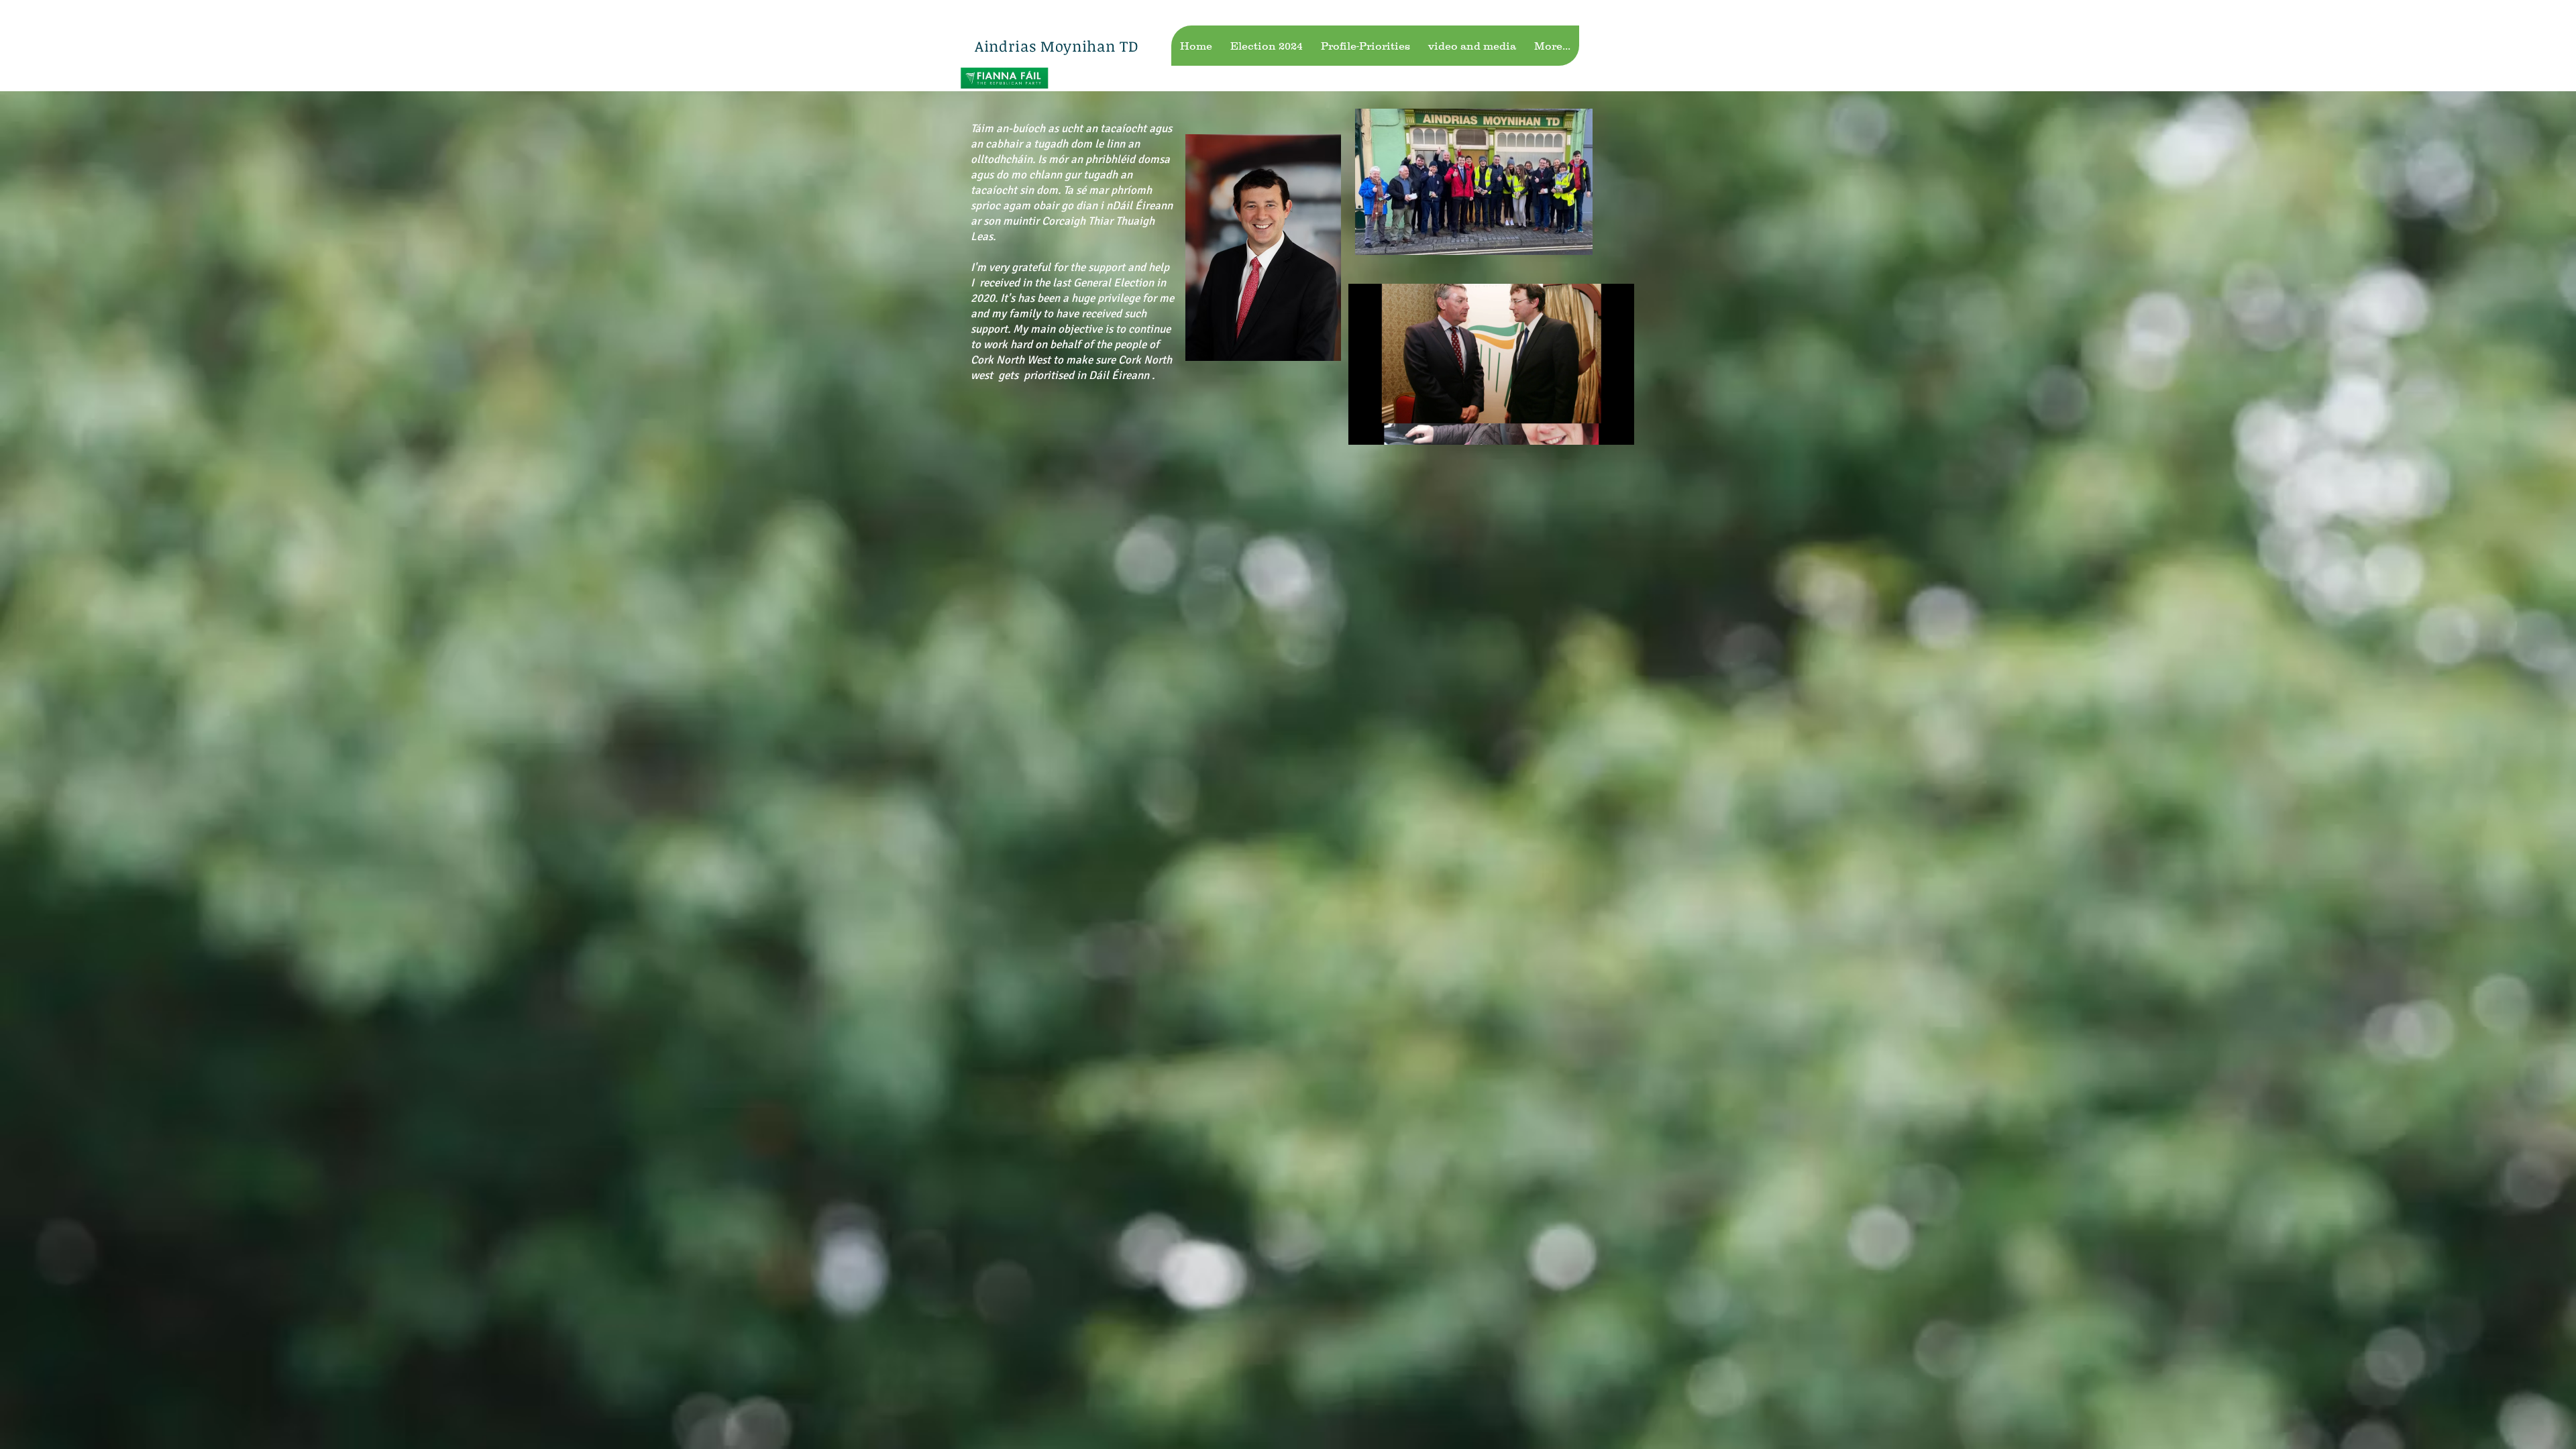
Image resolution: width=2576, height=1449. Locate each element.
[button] (1491, 429)
